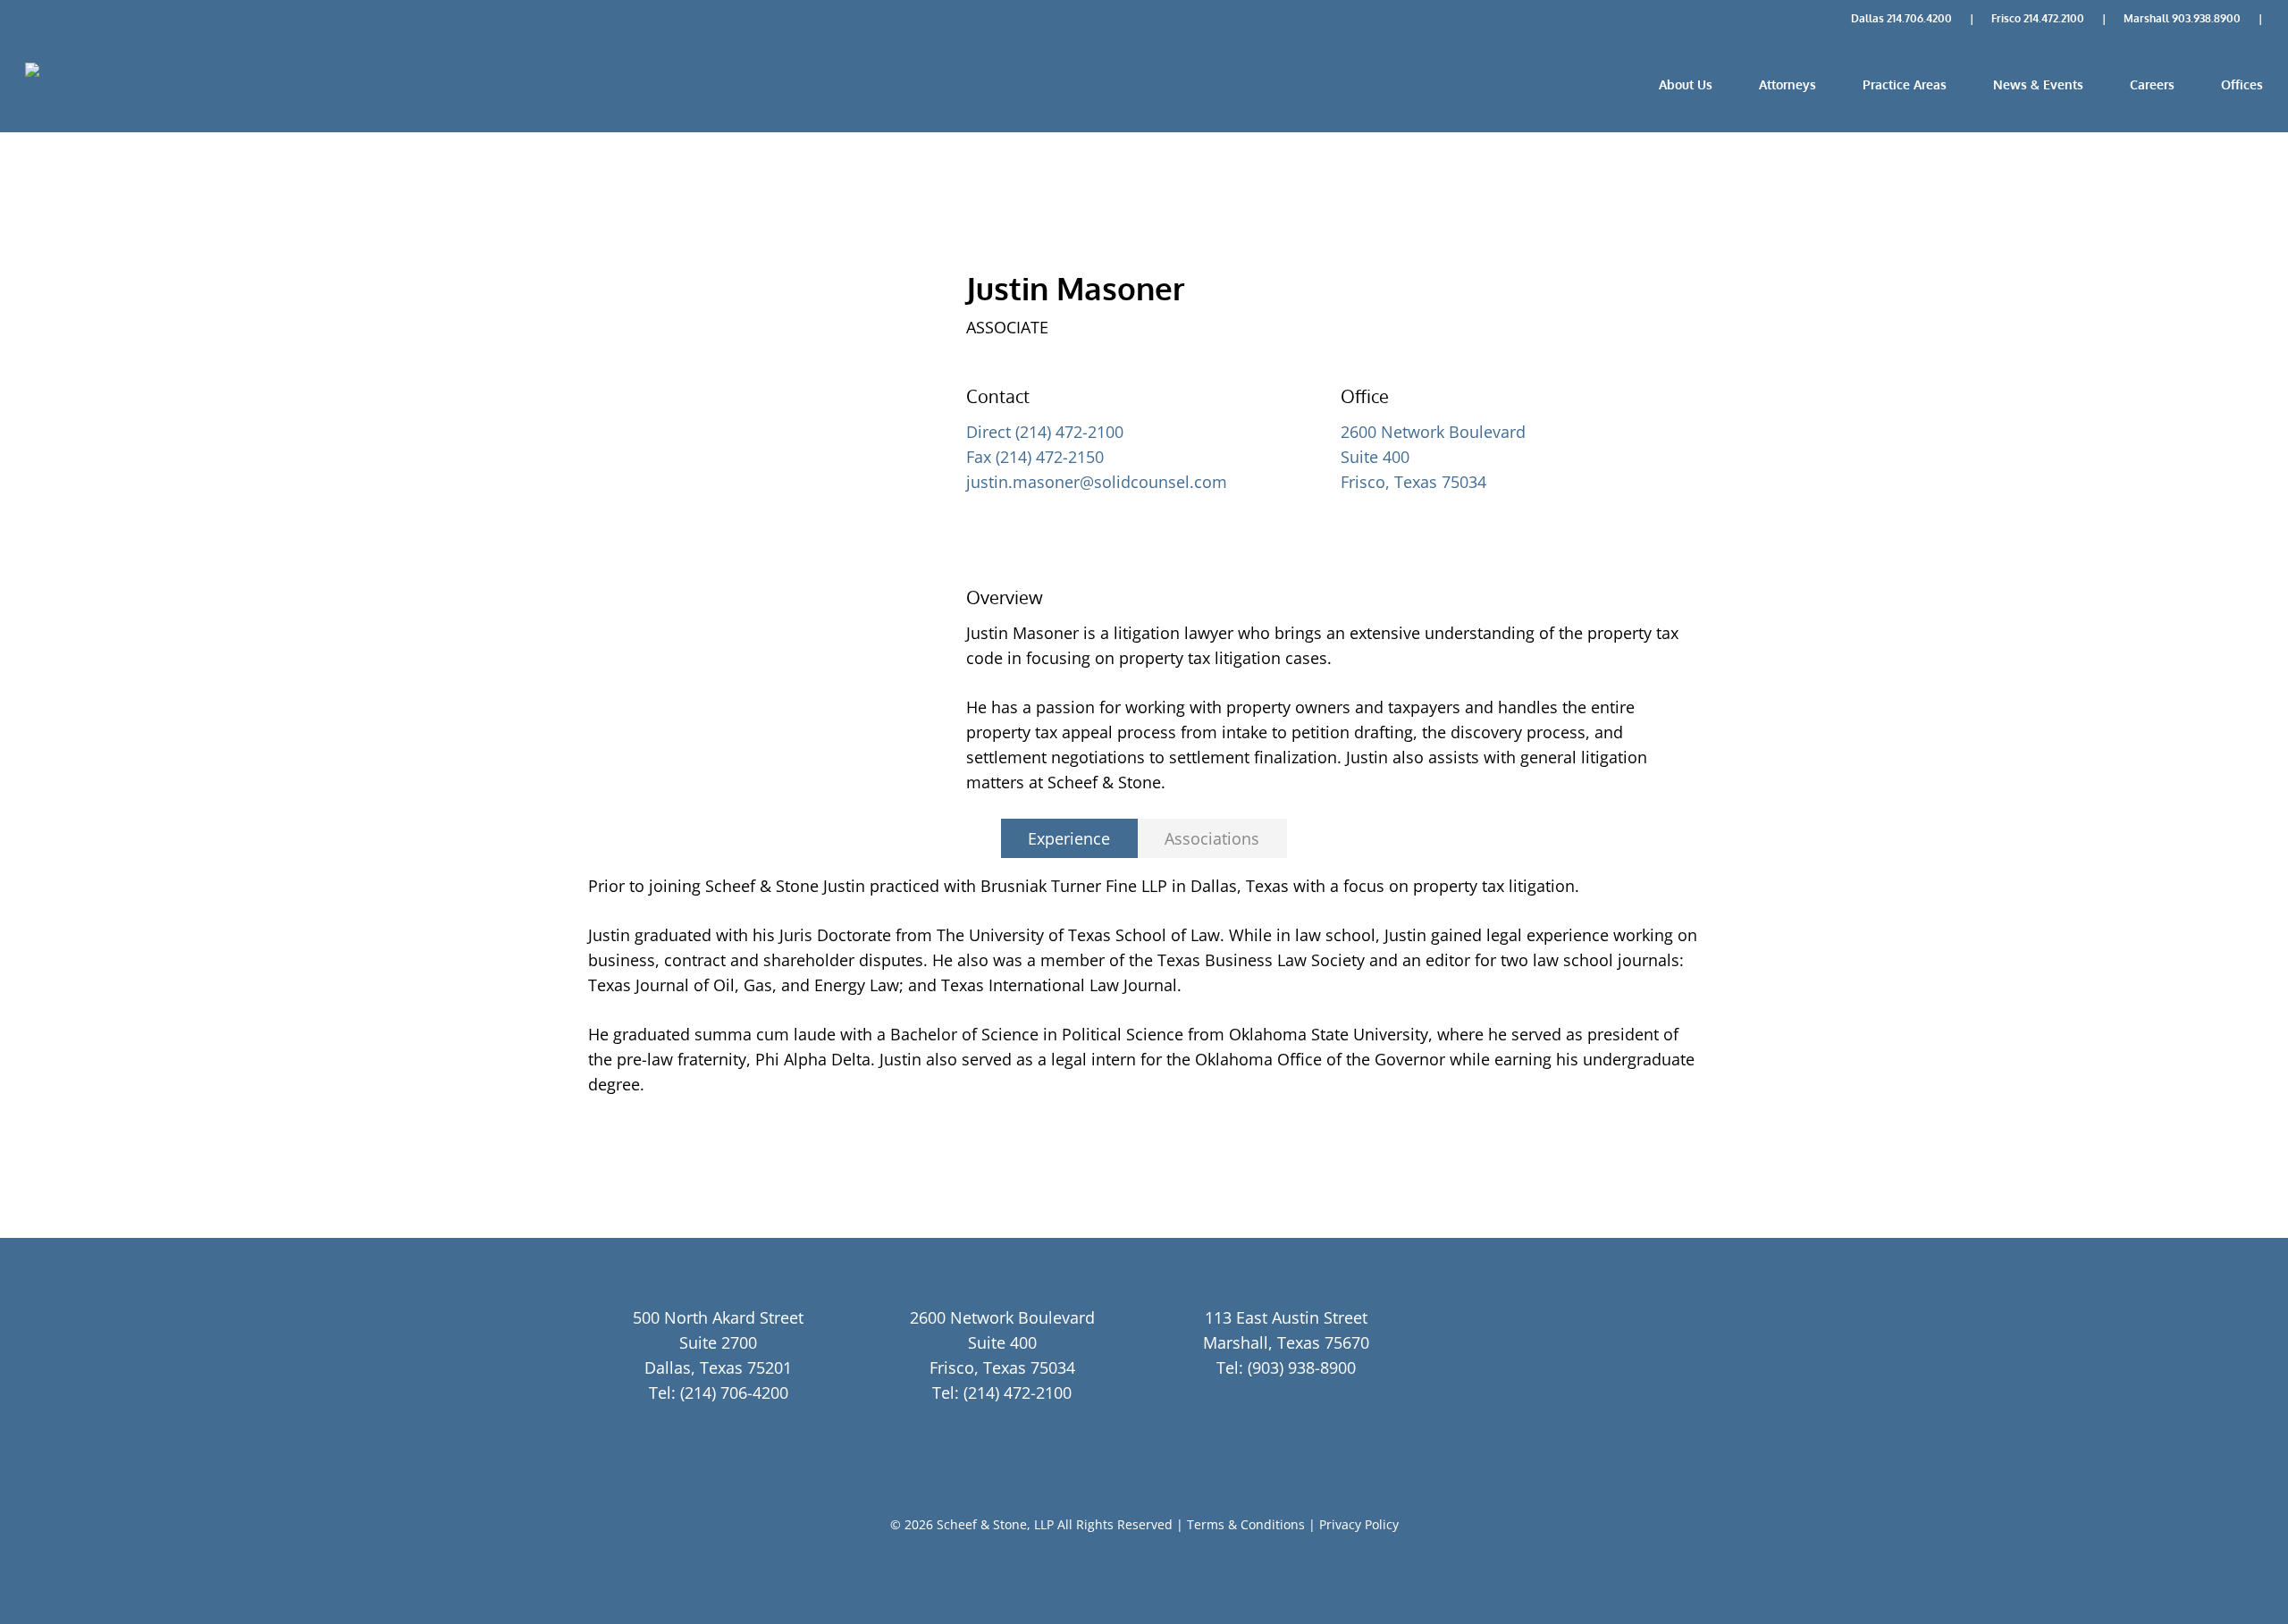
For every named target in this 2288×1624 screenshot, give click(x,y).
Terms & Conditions (1246, 1524)
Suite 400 (1375, 457)
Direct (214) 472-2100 (1045, 432)
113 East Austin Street (1286, 1317)
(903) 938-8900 (1302, 1367)
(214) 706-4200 (734, 1393)
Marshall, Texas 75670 (1286, 1342)
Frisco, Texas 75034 (1413, 482)
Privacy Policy (1359, 1524)
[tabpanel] (1144, 985)
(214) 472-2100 (1018, 1393)
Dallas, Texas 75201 (718, 1367)
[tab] (1069, 838)
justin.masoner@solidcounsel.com (1097, 482)
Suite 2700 (718, 1342)
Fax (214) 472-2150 (1035, 457)
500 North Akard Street (718, 1317)
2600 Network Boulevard (1433, 432)
